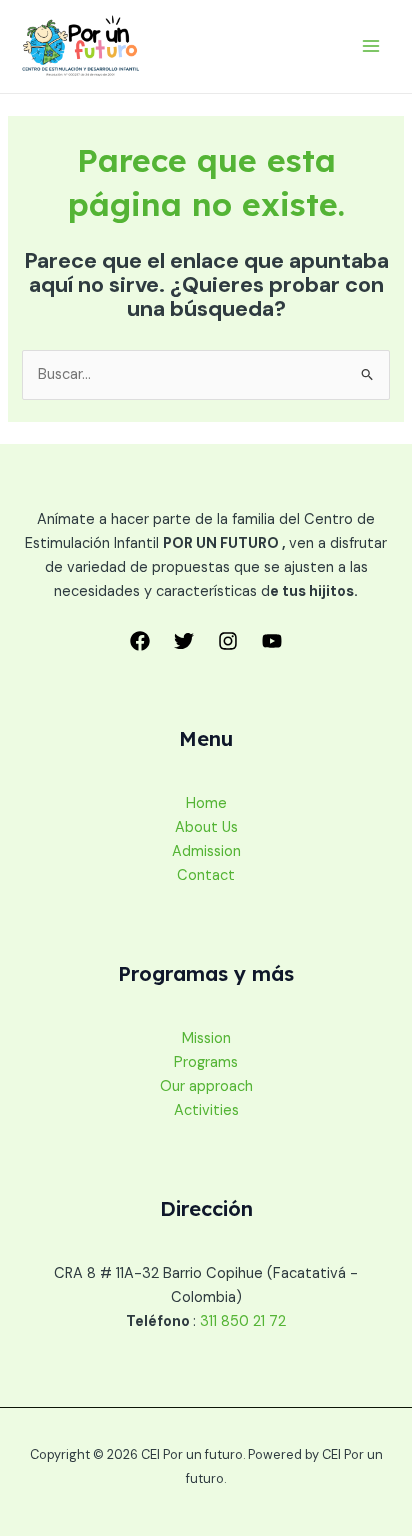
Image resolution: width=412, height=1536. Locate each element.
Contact (206, 875)
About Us (206, 827)
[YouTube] (272, 641)
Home (206, 803)
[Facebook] (140, 641)
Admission (206, 851)
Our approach (206, 1086)
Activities (206, 1110)
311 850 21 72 (243, 1321)
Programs (206, 1062)
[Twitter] (184, 641)
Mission (206, 1038)
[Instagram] (228, 641)
